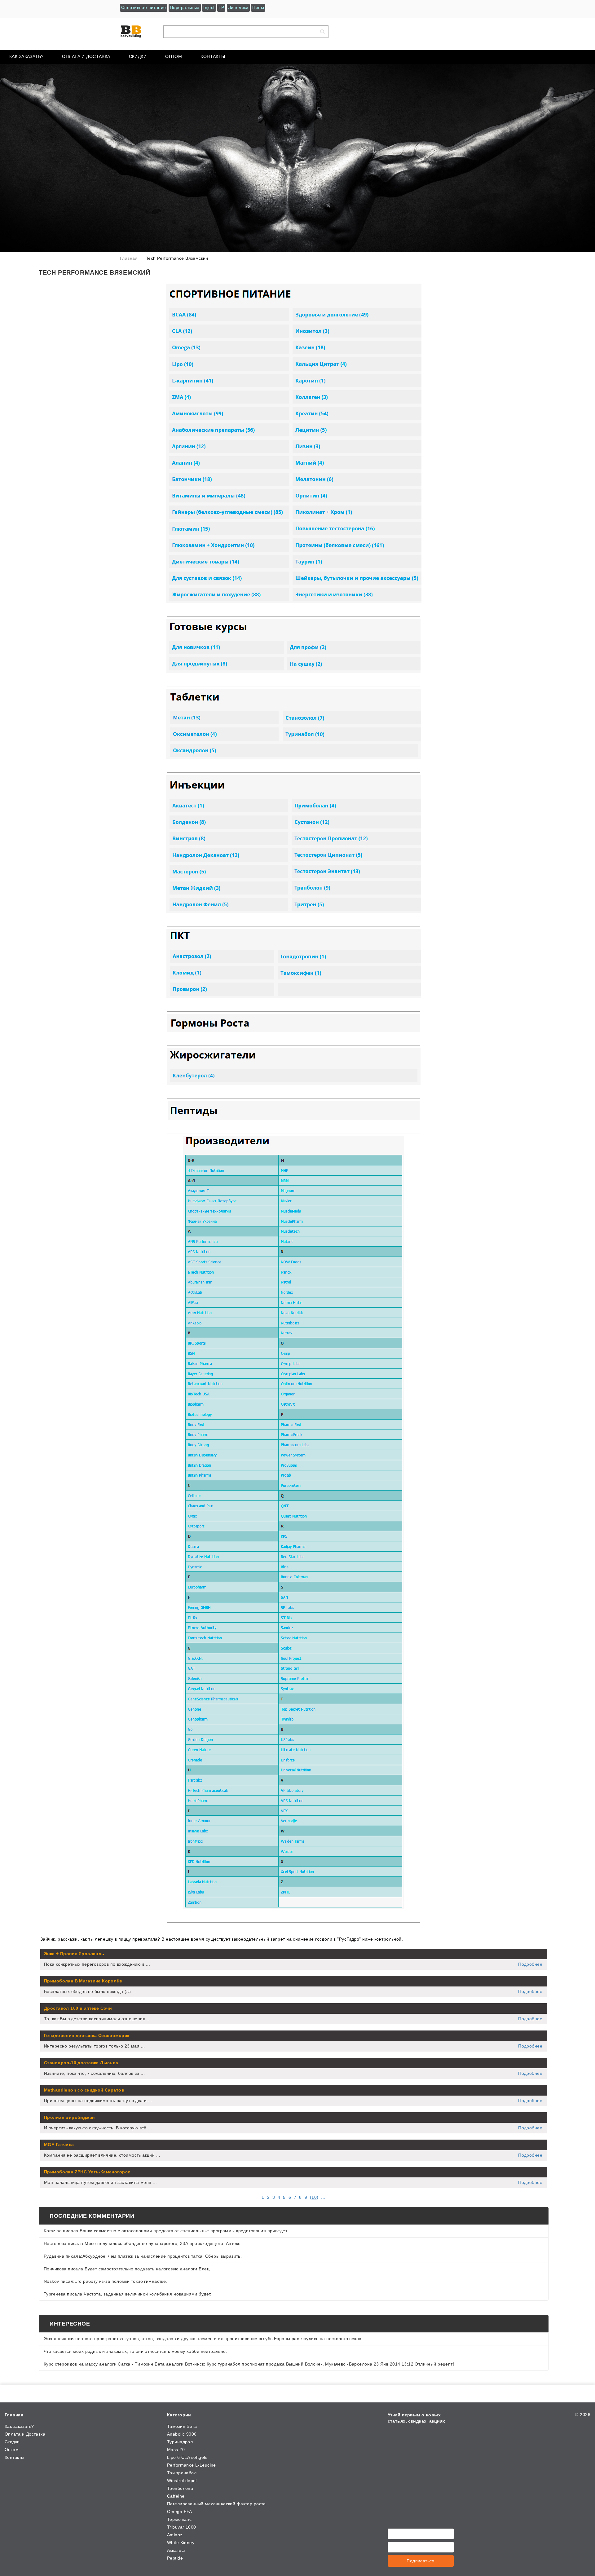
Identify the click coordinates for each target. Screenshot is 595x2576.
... (323, 2197)
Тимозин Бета (182, 2426)
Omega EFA (180, 2512)
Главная (14, 2415)
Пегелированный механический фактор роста (216, 2504)
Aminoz (175, 2535)
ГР (221, 7)
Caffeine (176, 2496)
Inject (209, 7)
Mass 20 (176, 2450)
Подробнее (530, 1964)
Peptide (175, 2558)
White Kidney (181, 2543)
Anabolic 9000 (182, 2434)
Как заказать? (26, 56)
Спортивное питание (144, 7)
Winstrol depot (182, 2481)
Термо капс (179, 2519)
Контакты (213, 56)
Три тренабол (182, 2473)
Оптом (174, 56)
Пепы (258, 7)
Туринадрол (180, 2442)
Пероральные (185, 7)
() (314, 2197)
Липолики (238, 7)
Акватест (176, 2550)
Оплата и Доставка (86, 56)
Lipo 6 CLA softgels (187, 2457)
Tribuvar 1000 (181, 2527)
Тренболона (180, 2488)
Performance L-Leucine (192, 2465)
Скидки (138, 56)
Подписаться (421, 2561)
